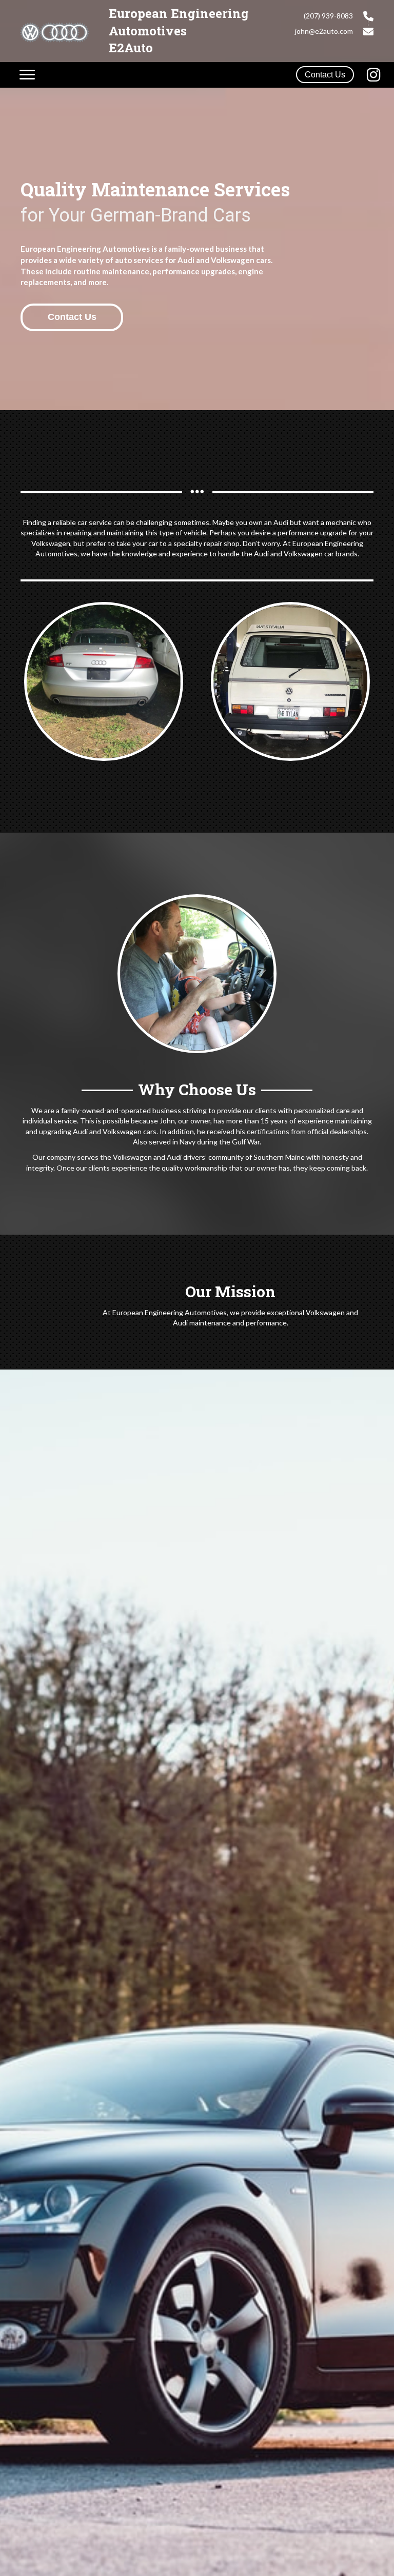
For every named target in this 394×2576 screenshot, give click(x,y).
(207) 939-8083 (328, 16)
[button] (325, 75)
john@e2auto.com (324, 31)
